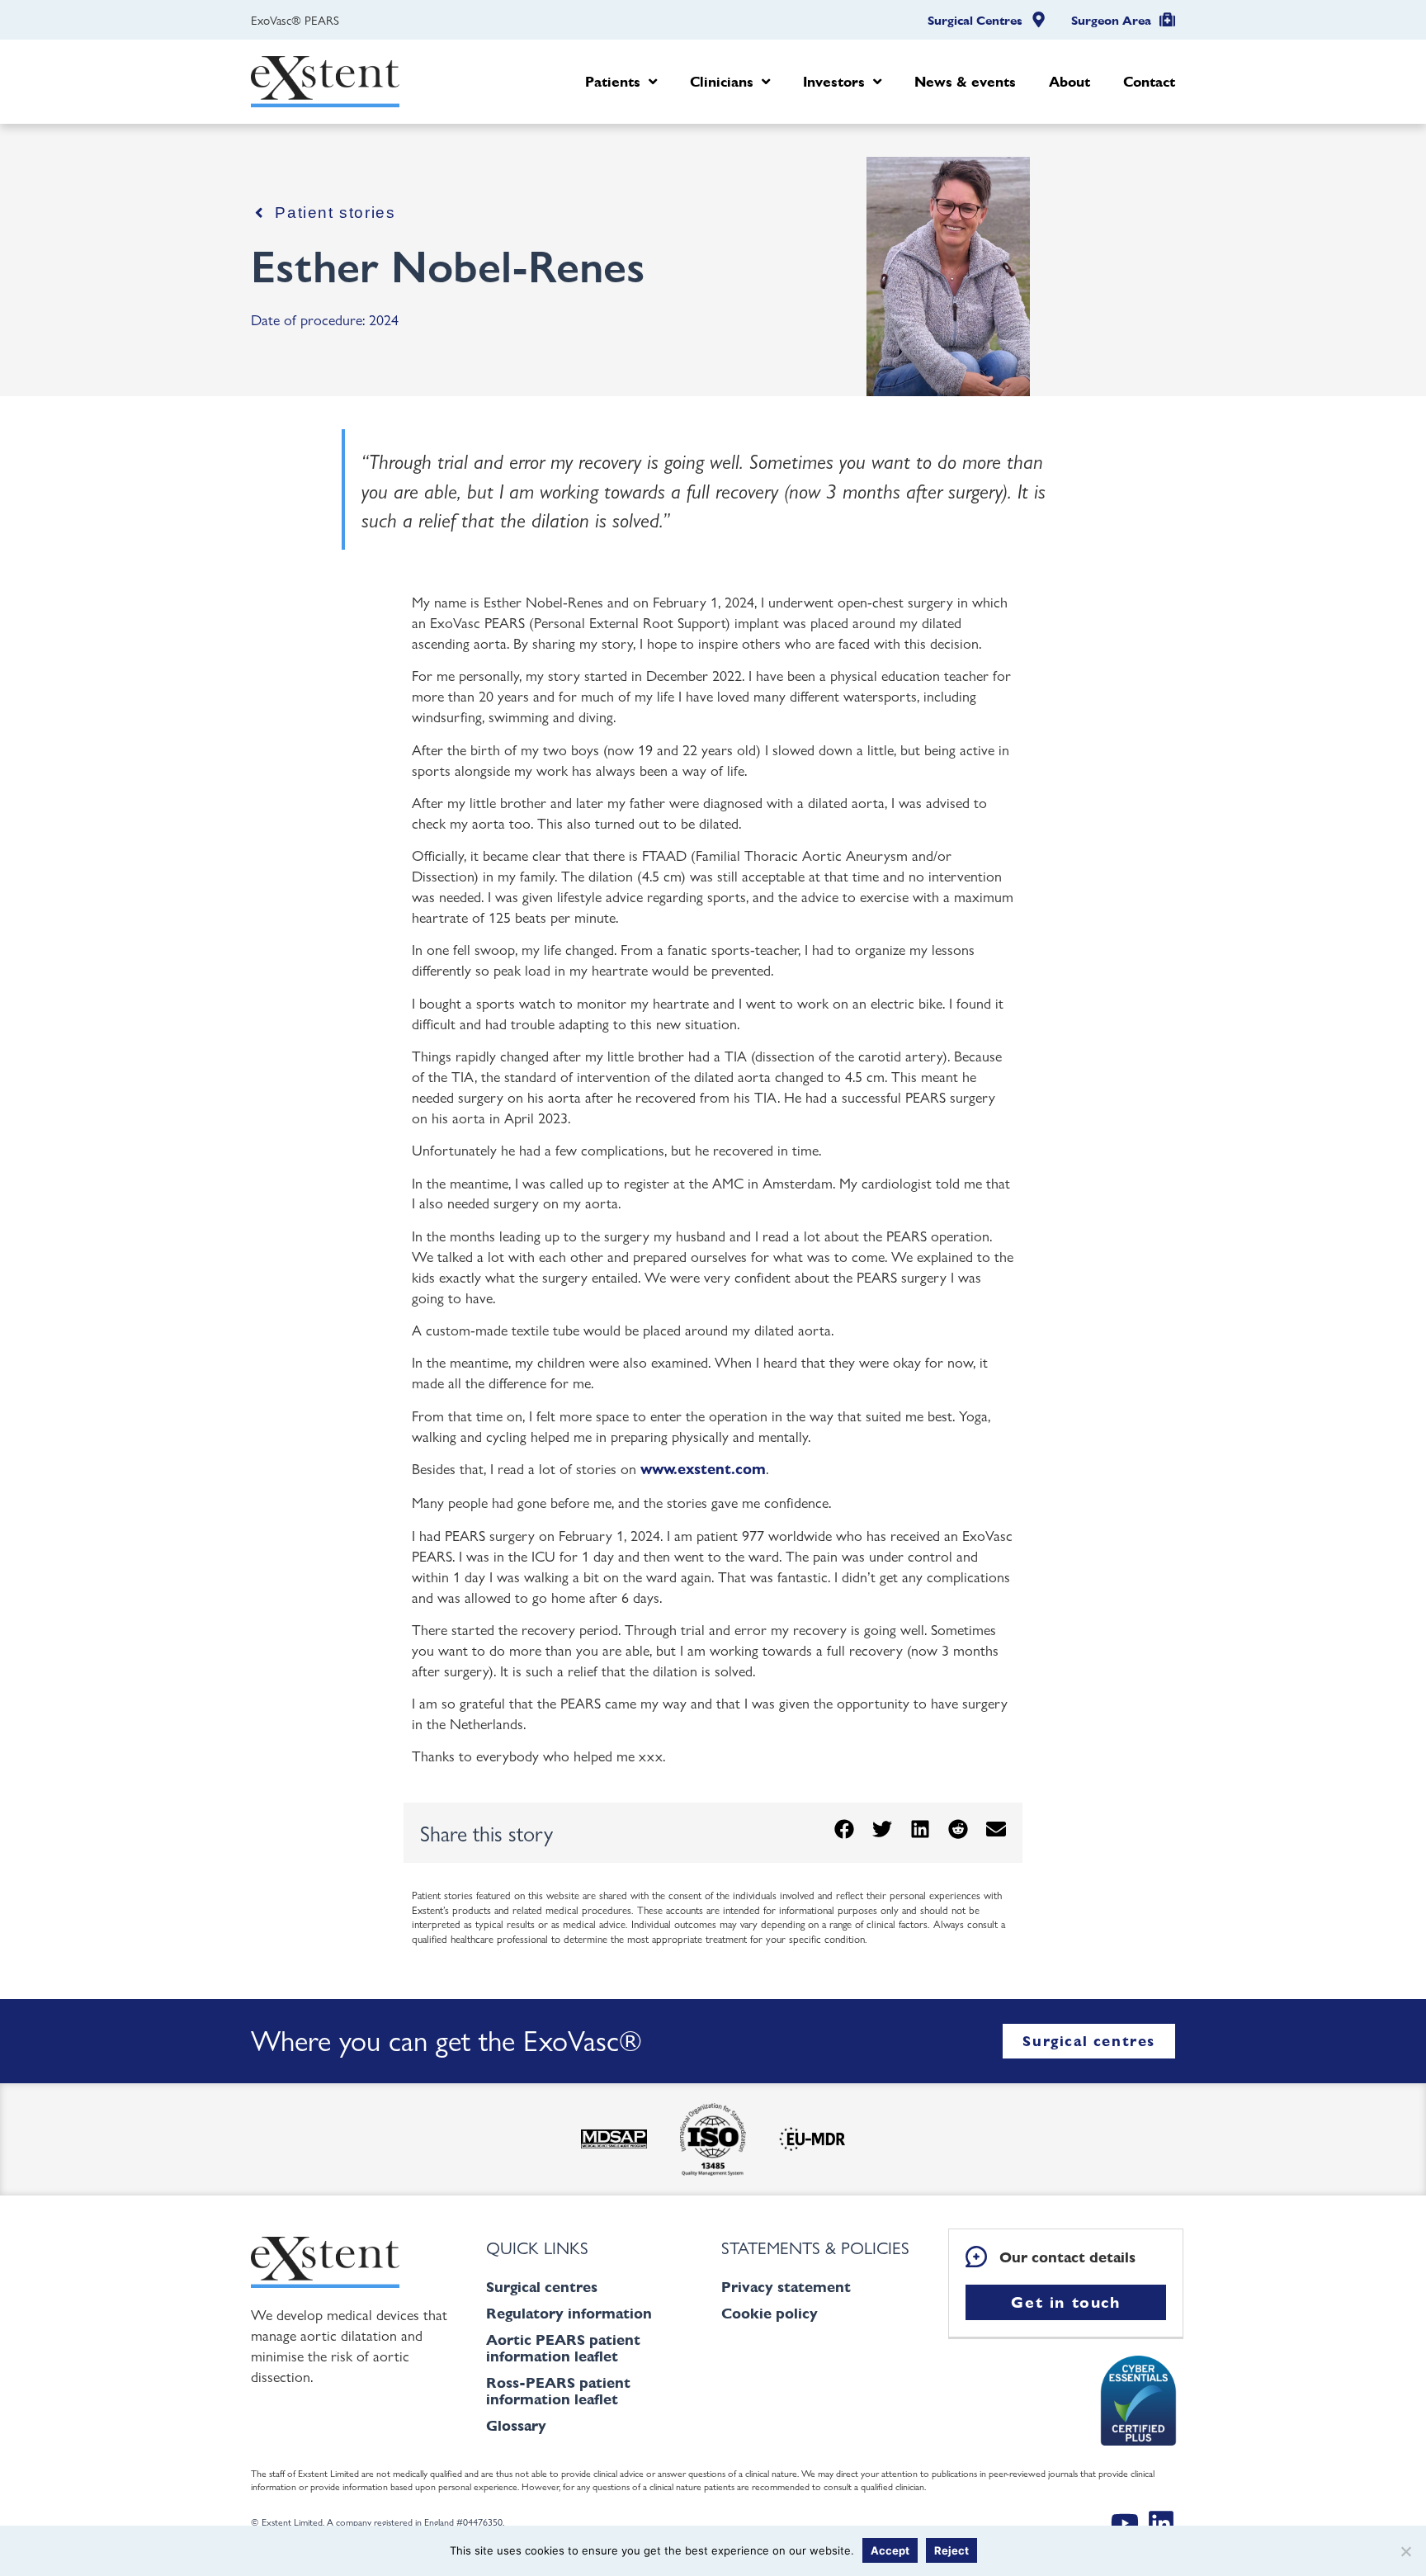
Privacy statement (786, 2287)
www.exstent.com (703, 1469)
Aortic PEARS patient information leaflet (563, 2348)
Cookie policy (770, 2313)
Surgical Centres (975, 21)
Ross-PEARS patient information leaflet (558, 2391)
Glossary (516, 2425)
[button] (844, 1829)
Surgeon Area (1111, 21)
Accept (890, 2550)
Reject (951, 2550)
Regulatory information (569, 2313)
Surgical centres (542, 2287)
